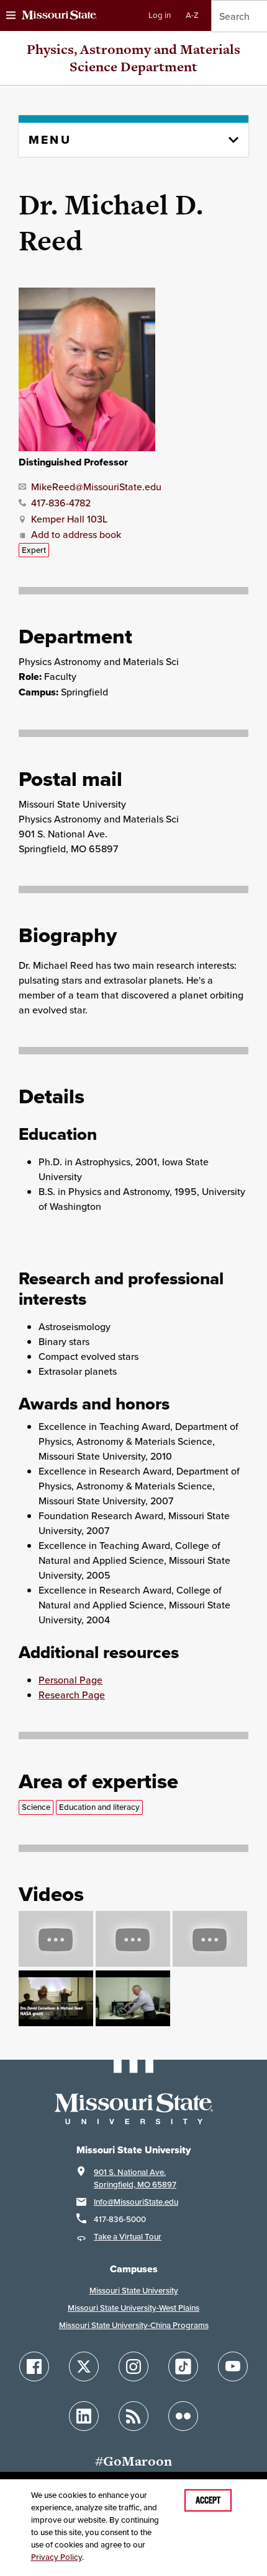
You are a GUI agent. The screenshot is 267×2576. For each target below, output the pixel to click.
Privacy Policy (57, 2557)
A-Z (192, 15)
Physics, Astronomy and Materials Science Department (133, 58)
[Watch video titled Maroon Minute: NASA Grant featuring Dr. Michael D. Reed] (56, 2022)
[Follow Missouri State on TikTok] (183, 2366)
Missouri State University (134, 2291)
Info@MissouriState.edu (136, 2202)
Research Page (72, 1695)
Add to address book (76, 534)
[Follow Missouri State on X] (84, 2366)
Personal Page (70, 1680)
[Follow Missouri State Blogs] (133, 2416)
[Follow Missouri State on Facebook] (34, 2366)
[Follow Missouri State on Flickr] (183, 2416)
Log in (160, 15)
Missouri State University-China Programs (134, 2325)
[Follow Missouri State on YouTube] (233, 2366)
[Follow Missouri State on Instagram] (133, 2366)
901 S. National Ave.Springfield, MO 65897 (135, 2178)
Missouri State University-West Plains (133, 2308)
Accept (208, 2500)
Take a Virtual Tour (128, 2237)
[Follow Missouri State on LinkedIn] (84, 2416)
